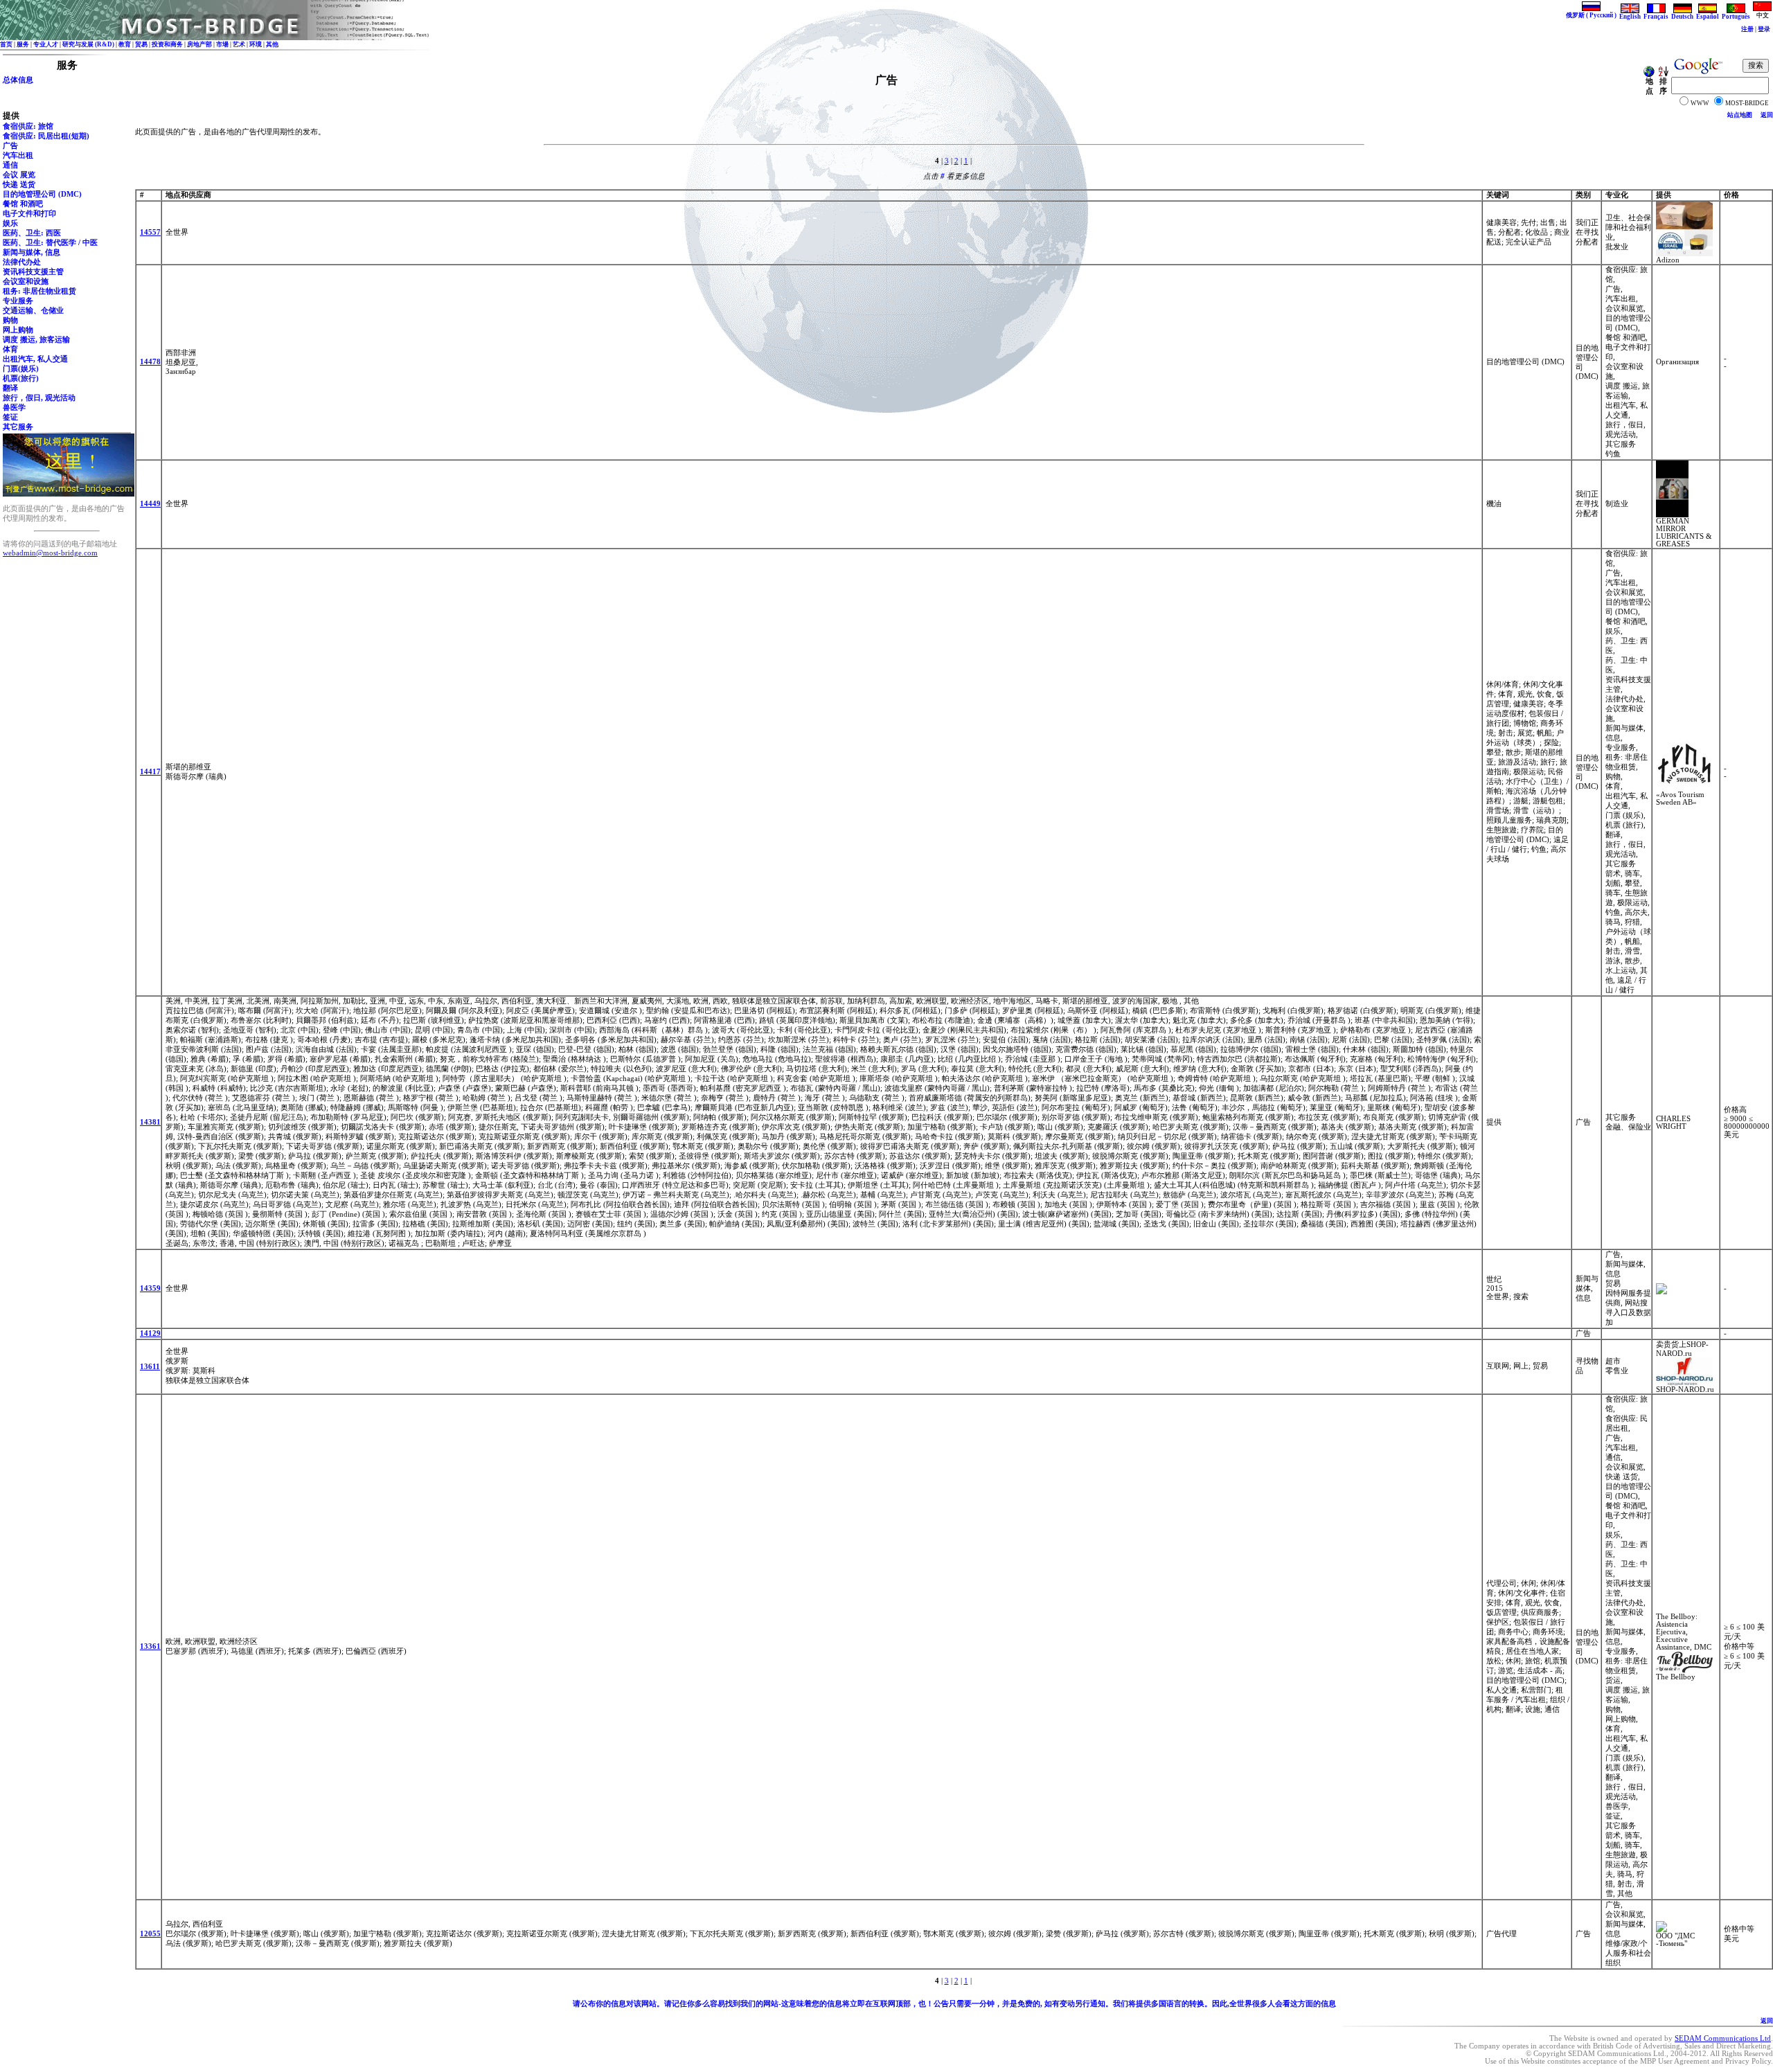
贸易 (141, 44)
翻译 (10, 388)
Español (1708, 17)
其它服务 (18, 427)
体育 (10, 349)
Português (1736, 17)
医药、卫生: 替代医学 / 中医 (50, 243)
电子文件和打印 (29, 214)
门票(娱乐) (21, 369)
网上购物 (18, 330)
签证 (10, 417)
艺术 (239, 44)
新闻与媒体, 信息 (32, 252)
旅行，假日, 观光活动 (39, 398)
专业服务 (18, 301)
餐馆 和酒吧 (23, 204)
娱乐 (10, 223)
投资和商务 (167, 44)
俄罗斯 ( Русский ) (1591, 15)
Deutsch (1682, 17)
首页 (6, 44)
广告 (10, 146)
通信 (10, 165)
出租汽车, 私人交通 (35, 359)
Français (1656, 17)
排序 (1663, 86)
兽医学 (14, 408)
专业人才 (46, 44)
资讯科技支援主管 (33, 272)
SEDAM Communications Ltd (1723, 2038)
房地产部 (199, 44)
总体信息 (18, 80)
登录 (1764, 29)
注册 (1747, 29)
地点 (1649, 86)
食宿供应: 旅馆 (28, 126)
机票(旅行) (21, 378)
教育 (125, 44)
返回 (1767, 115)
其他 (272, 44)
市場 (222, 44)
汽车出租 (18, 155)
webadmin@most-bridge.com (50, 553)
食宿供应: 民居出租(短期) (46, 136)
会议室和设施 (26, 282)
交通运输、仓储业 (33, 311)
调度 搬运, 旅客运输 (36, 340)
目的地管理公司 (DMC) (42, 194)
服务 (23, 44)
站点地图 (1740, 115)
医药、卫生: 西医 (32, 233)
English (1630, 17)
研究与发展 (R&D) (88, 44)
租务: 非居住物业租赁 (39, 291)
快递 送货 (19, 185)
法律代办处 (22, 262)
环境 (256, 44)
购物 (10, 320)
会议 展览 (19, 175)
